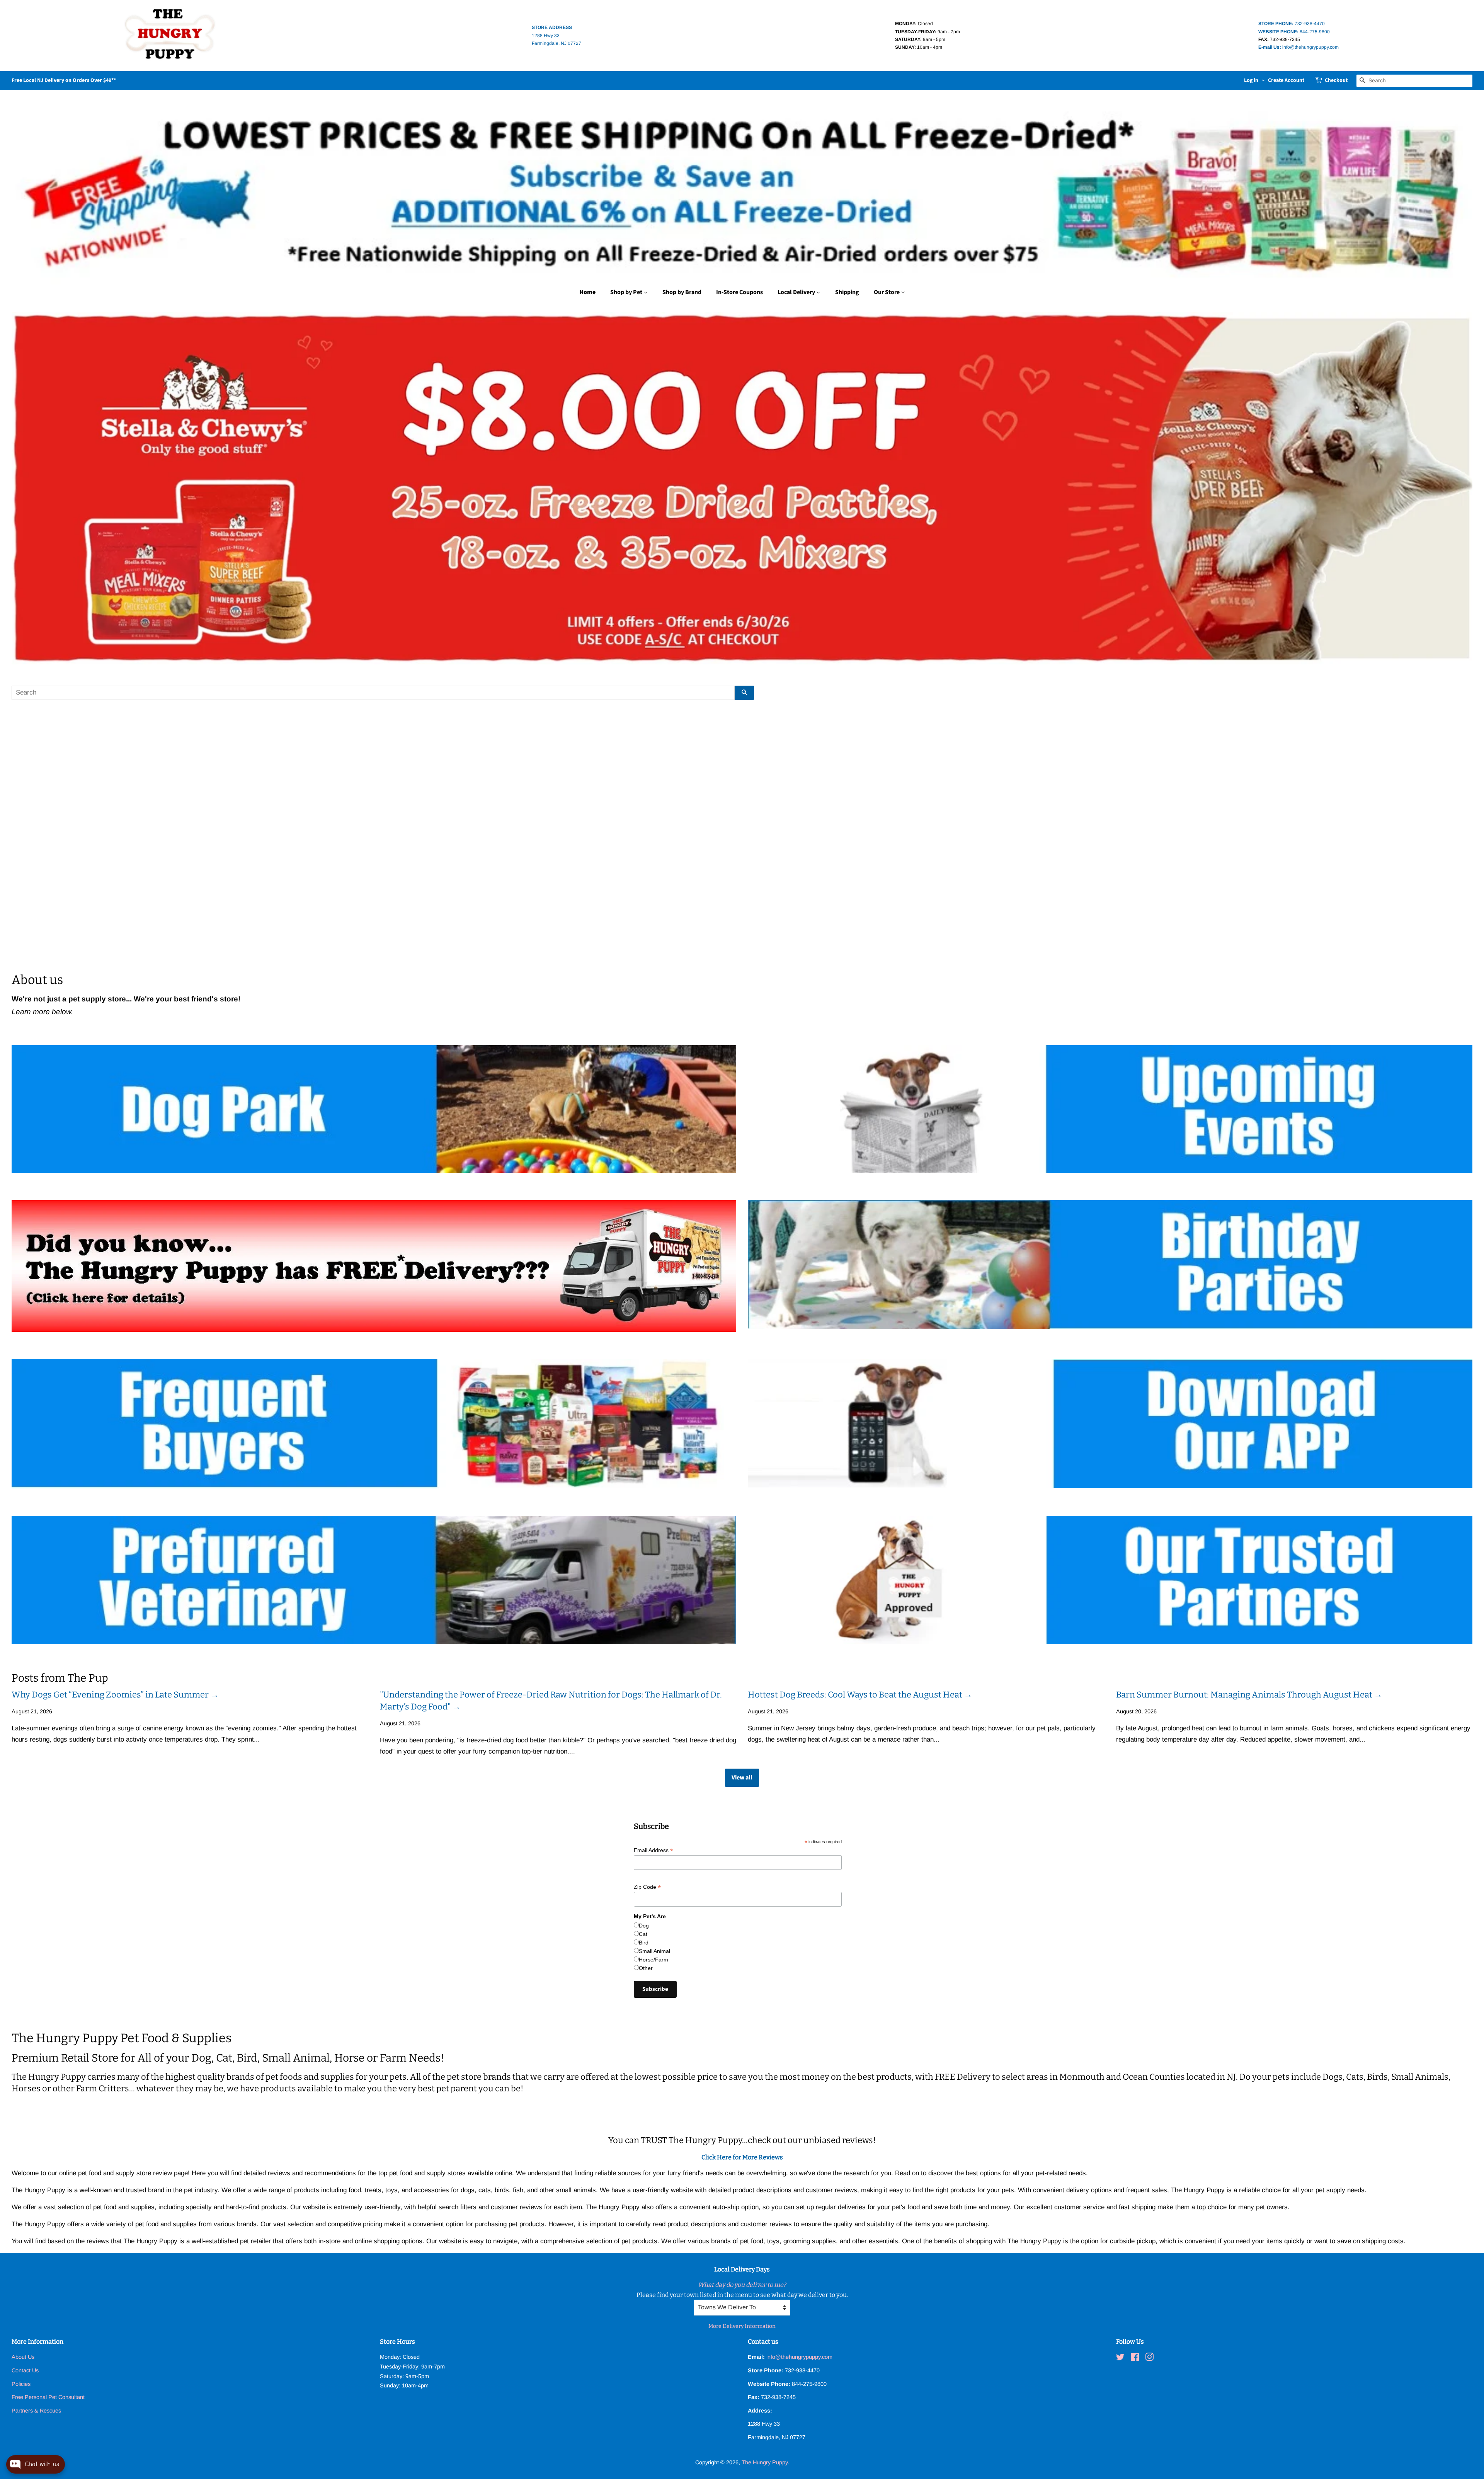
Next (1456, 488)
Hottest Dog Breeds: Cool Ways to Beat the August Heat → (860, 1695)
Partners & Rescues (36, 2411)
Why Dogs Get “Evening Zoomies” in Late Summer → (115, 1695)
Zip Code (647, 1887)
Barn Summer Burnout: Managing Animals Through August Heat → (1249, 1695)
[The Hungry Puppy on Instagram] (1149, 2358)
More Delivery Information (742, 2326)
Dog (644, 1926)
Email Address (654, 1850)
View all (742, 1778)
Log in (1251, 80)
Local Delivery (797, 292)
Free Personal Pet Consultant (48, 2397)
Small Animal (654, 1951)
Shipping (847, 292)
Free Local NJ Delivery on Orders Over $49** (64, 80)
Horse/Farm (654, 1960)
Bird (644, 1943)
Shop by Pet (627, 292)
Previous (28, 488)
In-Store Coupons (739, 292)
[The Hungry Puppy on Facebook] (1135, 2358)
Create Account (1286, 80)
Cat (643, 1934)
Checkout (1336, 80)
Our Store (887, 292)
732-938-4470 (1292, 24)
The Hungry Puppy (765, 2462)
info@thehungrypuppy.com (1298, 47)
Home (587, 292)
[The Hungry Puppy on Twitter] (1120, 2358)
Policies (21, 2384)
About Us (23, 2357)
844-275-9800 (1294, 32)
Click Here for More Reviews (742, 2157)
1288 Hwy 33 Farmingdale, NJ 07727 (556, 35)
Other (646, 1968)
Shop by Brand (682, 292)
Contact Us (25, 2370)
